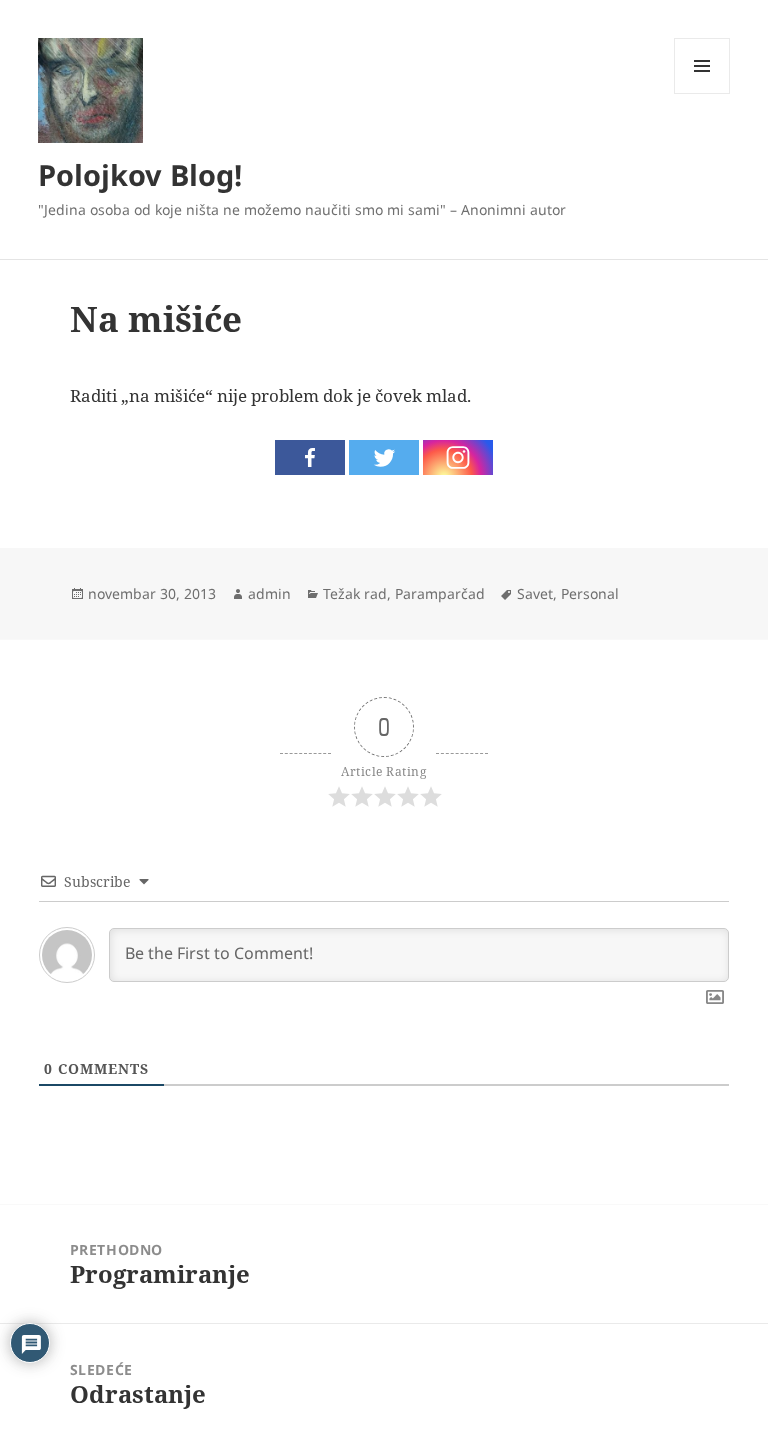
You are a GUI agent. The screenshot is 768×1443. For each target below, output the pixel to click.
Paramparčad (440, 593)
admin (269, 593)
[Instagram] (458, 457)
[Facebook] (310, 457)
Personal (590, 593)
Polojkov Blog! (140, 174)
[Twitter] (384, 457)
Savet (535, 593)
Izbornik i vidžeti (702, 93)
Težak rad (355, 593)
